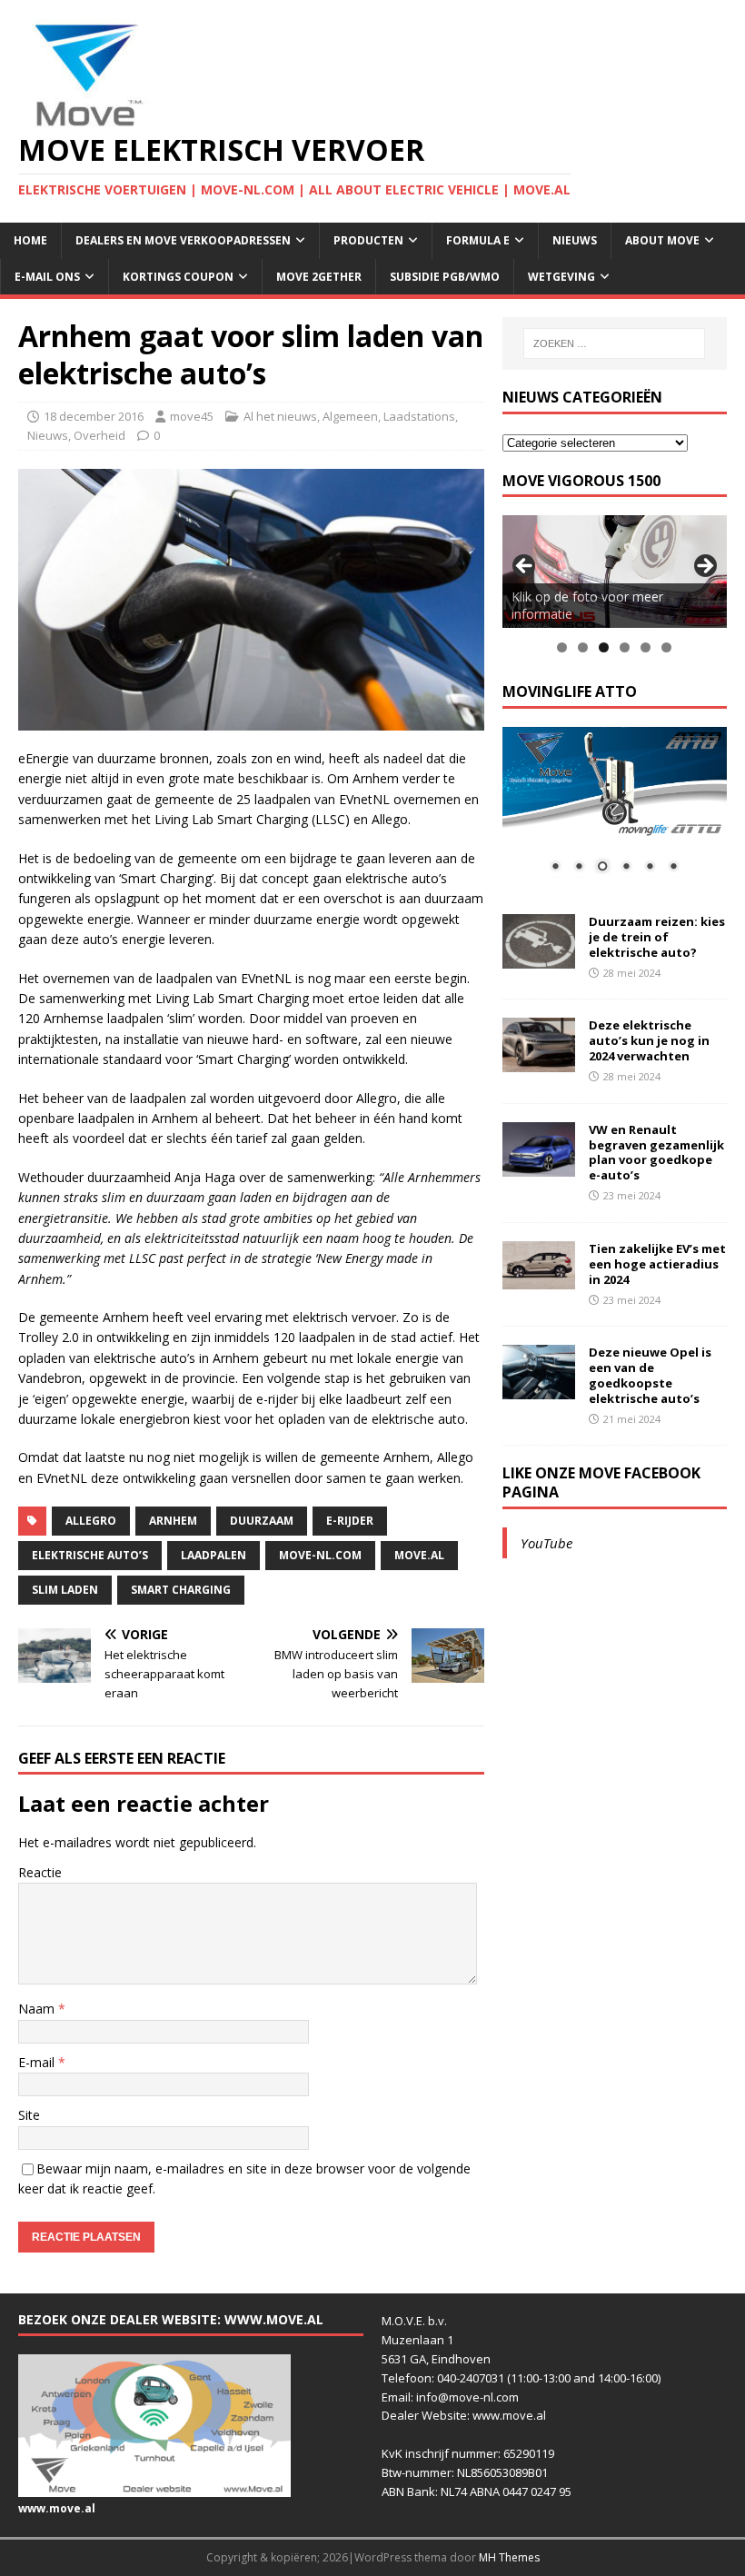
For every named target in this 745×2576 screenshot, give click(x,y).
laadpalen (214, 1555)
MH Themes (509, 2557)
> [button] (704, 567)
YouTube (546, 1543)
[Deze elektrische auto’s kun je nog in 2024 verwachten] (539, 1062)
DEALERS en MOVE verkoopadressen (183, 240)
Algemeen (350, 416)
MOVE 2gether (319, 277)
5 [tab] (646, 647)
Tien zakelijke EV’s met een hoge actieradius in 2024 (657, 1264)
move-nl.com (320, 1555)
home (30, 240)
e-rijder (350, 1521)
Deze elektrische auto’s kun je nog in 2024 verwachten (649, 1040)
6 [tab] (666, 647)
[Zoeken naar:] (614, 343)
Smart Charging (181, 1590)
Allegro (91, 1521)
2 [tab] (583, 647)
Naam (38, 2009)
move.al (419, 1555)
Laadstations (419, 416)
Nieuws (575, 240)
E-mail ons (47, 277)
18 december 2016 (94, 416)
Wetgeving (561, 277)
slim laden (65, 1590)
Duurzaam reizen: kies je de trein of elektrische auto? (657, 937)
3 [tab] (604, 647)
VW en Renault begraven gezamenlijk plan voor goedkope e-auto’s (656, 1153)
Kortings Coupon (178, 277)
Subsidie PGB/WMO (445, 277)
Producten (368, 240)
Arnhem (173, 1521)
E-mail (38, 2062)
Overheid (99, 435)
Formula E (478, 240)
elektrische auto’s (90, 1555)
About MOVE (662, 240)
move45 (192, 416)
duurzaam (262, 1521)
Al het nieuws (280, 416)
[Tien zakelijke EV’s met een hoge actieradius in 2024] (539, 1279)
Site (29, 2115)
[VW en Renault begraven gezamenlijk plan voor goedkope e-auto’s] (539, 1165)
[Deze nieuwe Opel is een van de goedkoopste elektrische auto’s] (539, 1389)
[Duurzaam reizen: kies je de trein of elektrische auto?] (539, 958)
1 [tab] (562, 647)
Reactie (40, 1872)
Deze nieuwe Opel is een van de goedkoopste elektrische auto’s (650, 1375)
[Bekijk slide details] (615, 571)
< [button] (525, 567)
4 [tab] (625, 647)
